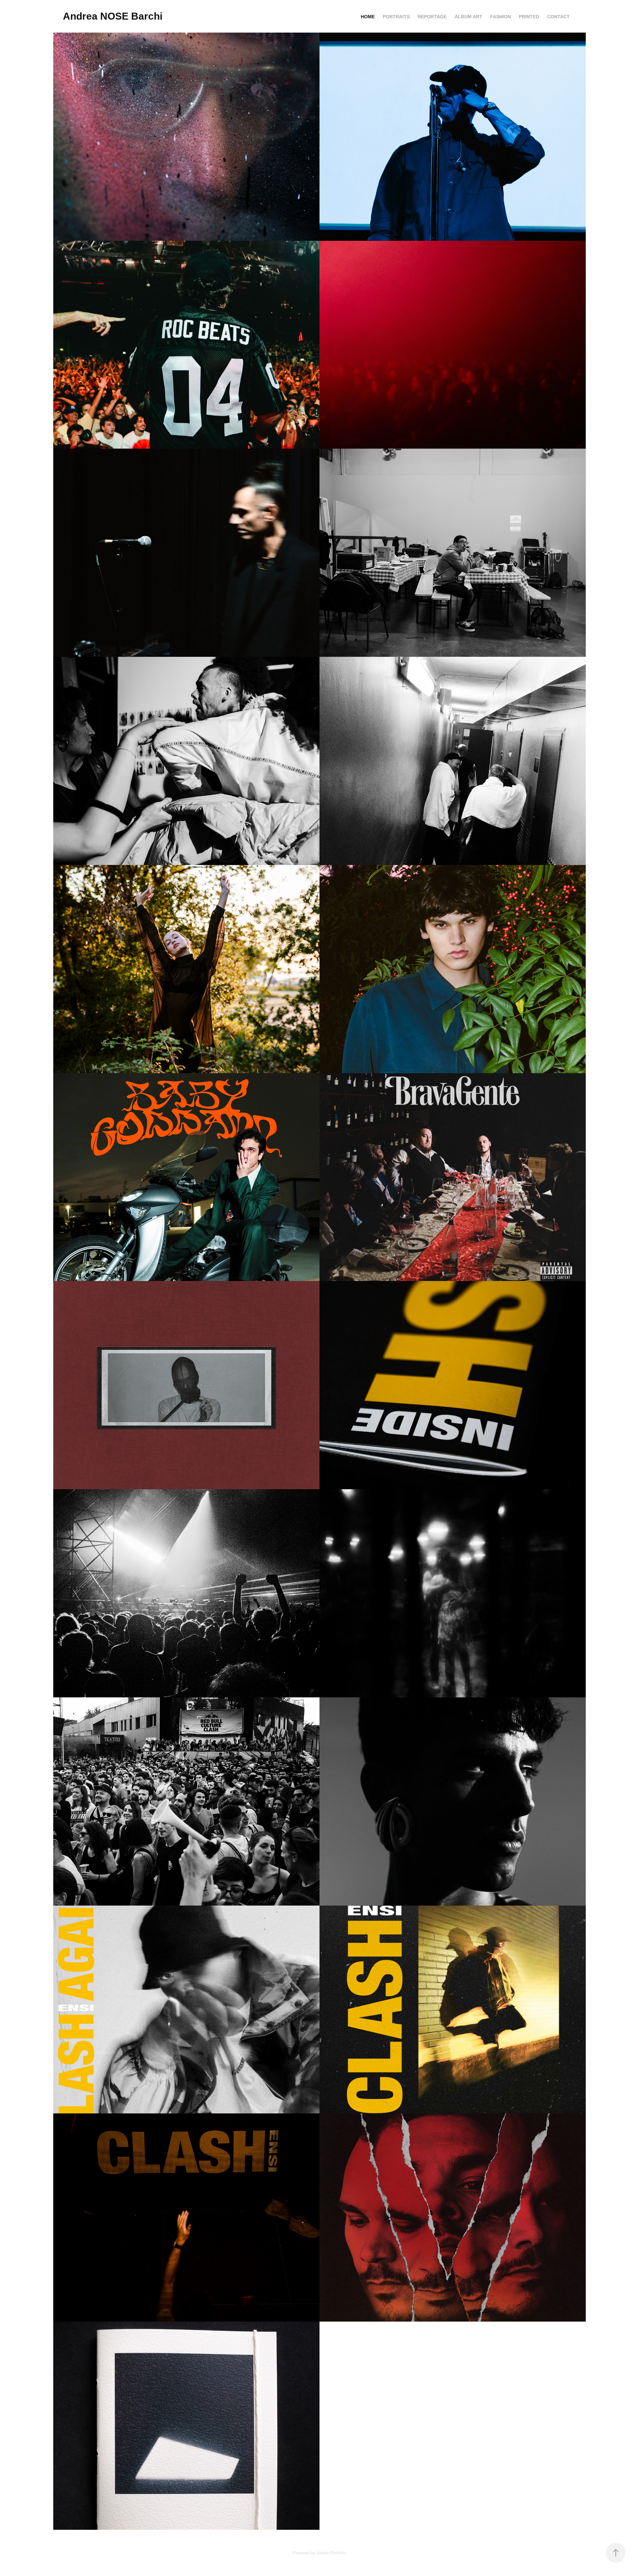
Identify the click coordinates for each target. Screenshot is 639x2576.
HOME (368, 17)
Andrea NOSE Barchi (113, 16)
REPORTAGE (432, 17)
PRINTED (529, 17)
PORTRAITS (396, 17)
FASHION (501, 17)
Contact (558, 17)
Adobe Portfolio (331, 2553)
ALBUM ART (468, 17)
